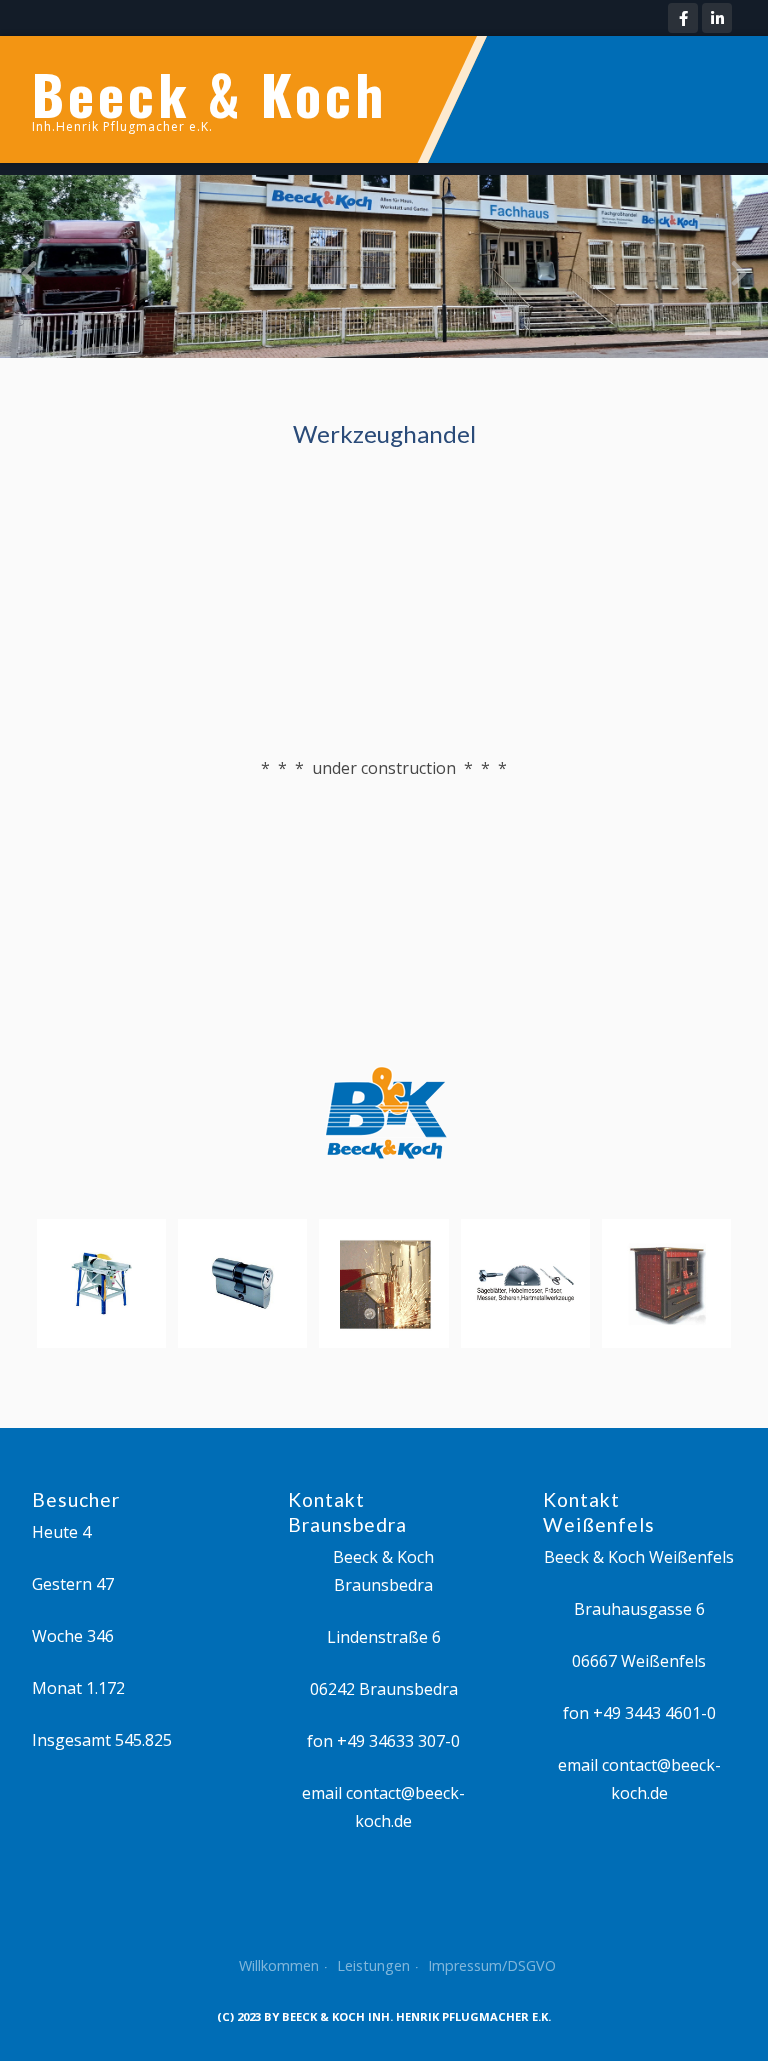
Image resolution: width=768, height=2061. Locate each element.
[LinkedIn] (717, 18)
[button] (697, 331)
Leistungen (373, 1965)
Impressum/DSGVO (492, 1965)
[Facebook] (683, 18)
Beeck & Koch (209, 93)
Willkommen (279, 1965)
